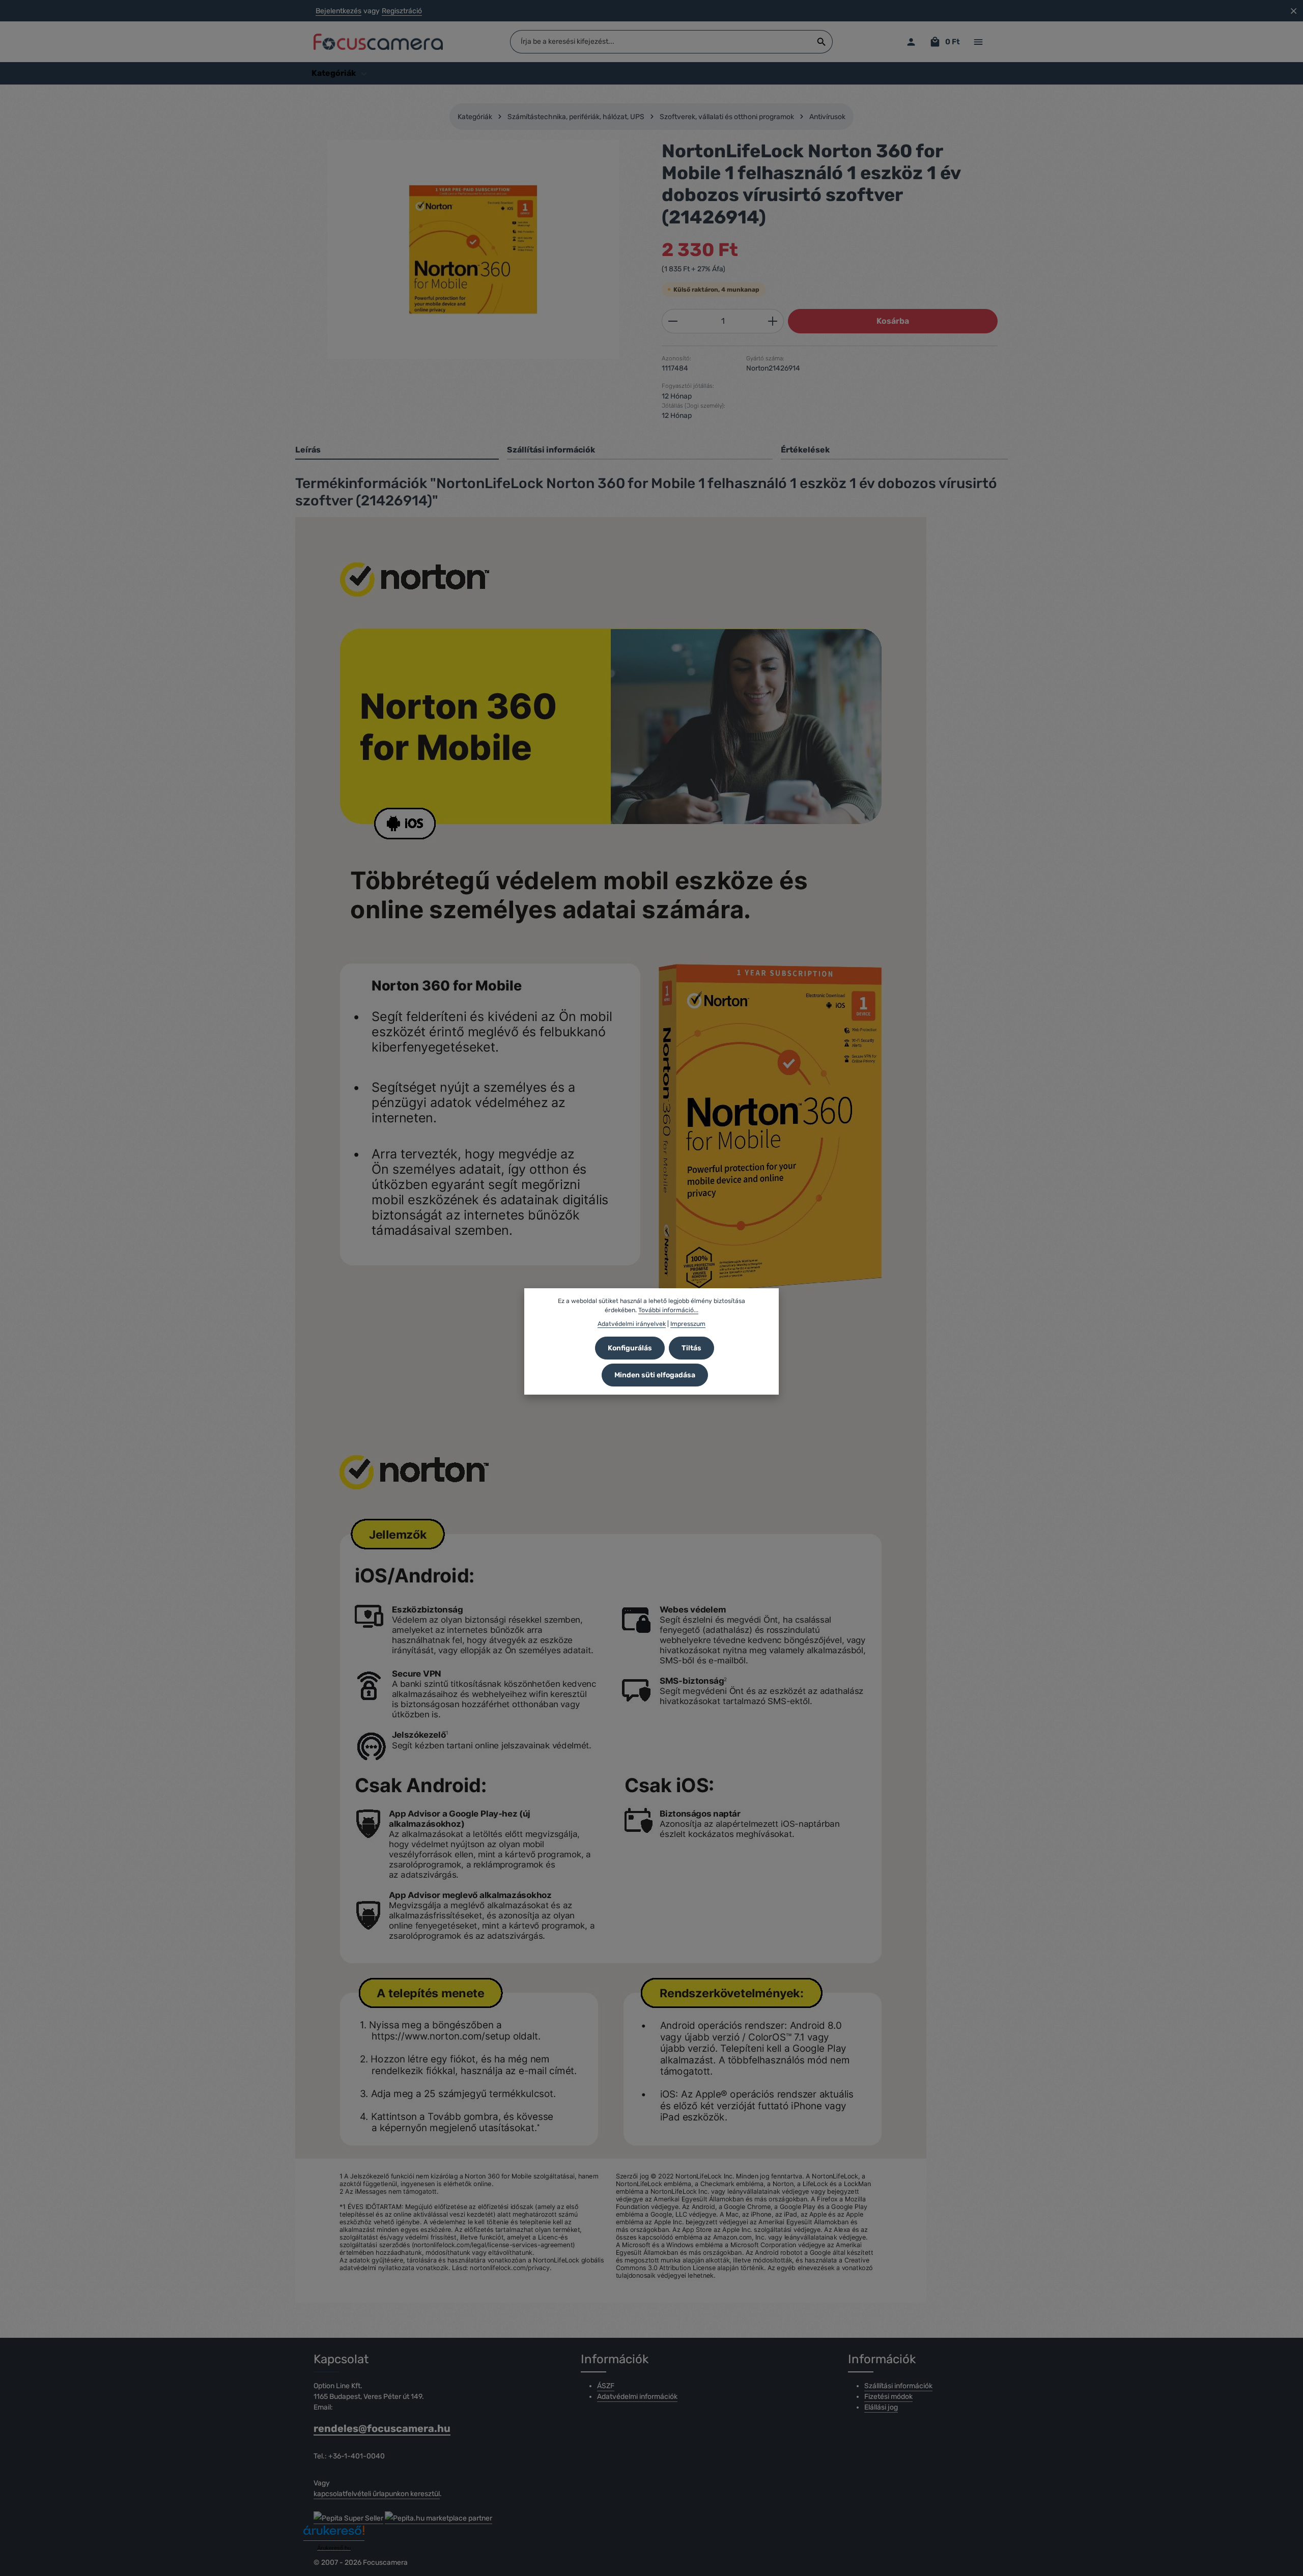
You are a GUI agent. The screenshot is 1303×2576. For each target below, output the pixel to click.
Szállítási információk (898, 2386)
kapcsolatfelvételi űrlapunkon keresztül (377, 2494)
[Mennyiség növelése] (773, 321)
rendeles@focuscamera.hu (382, 2428)
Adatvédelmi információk (637, 2397)
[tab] (397, 450)
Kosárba (893, 321)
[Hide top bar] (1294, 11)
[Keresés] (822, 42)
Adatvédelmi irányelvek (632, 1323)
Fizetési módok (888, 2397)
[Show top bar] (978, 42)
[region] (473, 249)
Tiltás (691, 1348)
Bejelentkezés (338, 11)
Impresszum (688, 1323)
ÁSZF (606, 2386)
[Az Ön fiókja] (911, 42)
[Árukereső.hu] (334, 2534)
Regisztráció (402, 11)
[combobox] (661, 42)
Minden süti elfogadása (655, 1375)
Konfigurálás (630, 1348)
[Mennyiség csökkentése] (673, 321)
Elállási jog (881, 2407)
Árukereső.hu (334, 2548)
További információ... (668, 1310)
